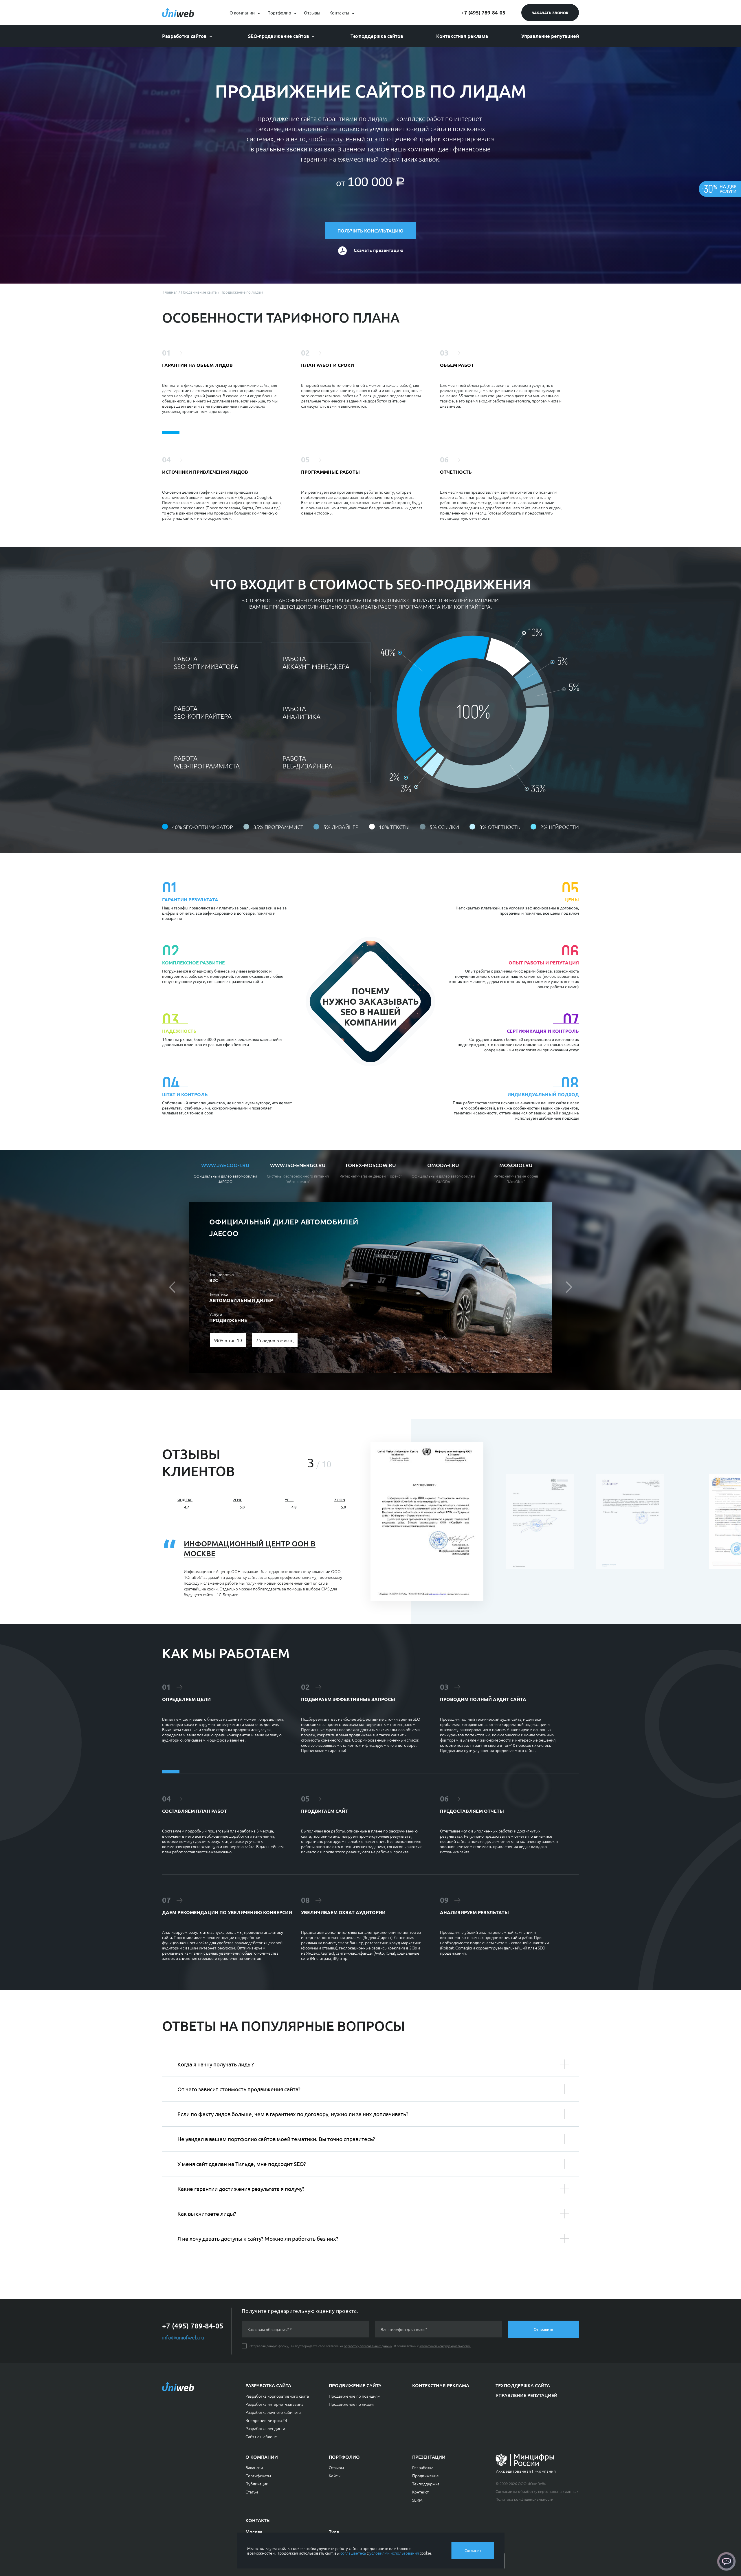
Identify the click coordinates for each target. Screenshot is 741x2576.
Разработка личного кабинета (273, 2412)
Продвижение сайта (355, 2385)
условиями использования (394, 2553)
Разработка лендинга (265, 2428)
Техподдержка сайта (523, 2385)
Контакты (339, 13)
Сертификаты (258, 2476)
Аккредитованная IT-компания (526, 2471)
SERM (417, 2500)
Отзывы (312, 13)
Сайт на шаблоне (261, 2436)
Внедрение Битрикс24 (266, 2420)
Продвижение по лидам (351, 2404)
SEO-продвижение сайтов (279, 36)
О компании (242, 13)
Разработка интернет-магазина (274, 2404)
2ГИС (238, 1500)
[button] (179, 1287)
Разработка (423, 2467)
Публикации (257, 2484)
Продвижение (425, 2476)
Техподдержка (426, 2484)
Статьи (252, 2492)
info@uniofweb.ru (183, 2337)
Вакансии (254, 2467)
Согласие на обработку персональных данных (537, 2491)
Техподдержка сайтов (377, 36)
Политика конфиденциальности (524, 2499)
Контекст (420, 2492)
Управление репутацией (550, 36)
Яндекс (185, 1500)
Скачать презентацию (378, 250)
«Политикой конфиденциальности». (445, 2346)
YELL (289, 1500)
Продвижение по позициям (355, 2396)
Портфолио (279, 13)
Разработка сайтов (184, 36)
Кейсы (335, 2476)
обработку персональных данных (368, 2346)
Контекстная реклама (462, 36)
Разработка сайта (268, 2385)
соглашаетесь (353, 2553)
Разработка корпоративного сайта (277, 2396)
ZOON (340, 1500)
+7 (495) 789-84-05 (483, 13)
